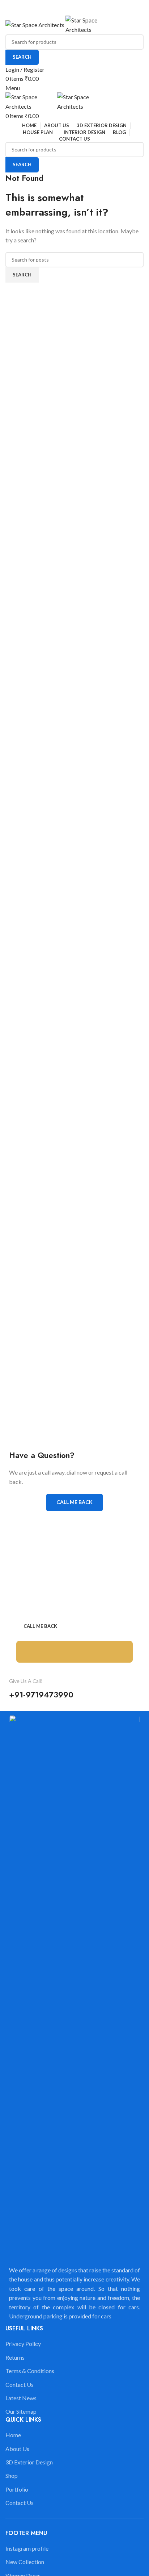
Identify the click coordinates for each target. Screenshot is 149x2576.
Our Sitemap (21, 2411)
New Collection (25, 2562)
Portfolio (17, 2489)
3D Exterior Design (29, 2462)
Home (13, 2435)
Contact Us (20, 2385)
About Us (17, 2449)
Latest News (21, 2398)
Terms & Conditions (30, 2371)
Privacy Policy (23, 2344)
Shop (12, 2475)
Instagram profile (27, 2548)
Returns (15, 2357)
